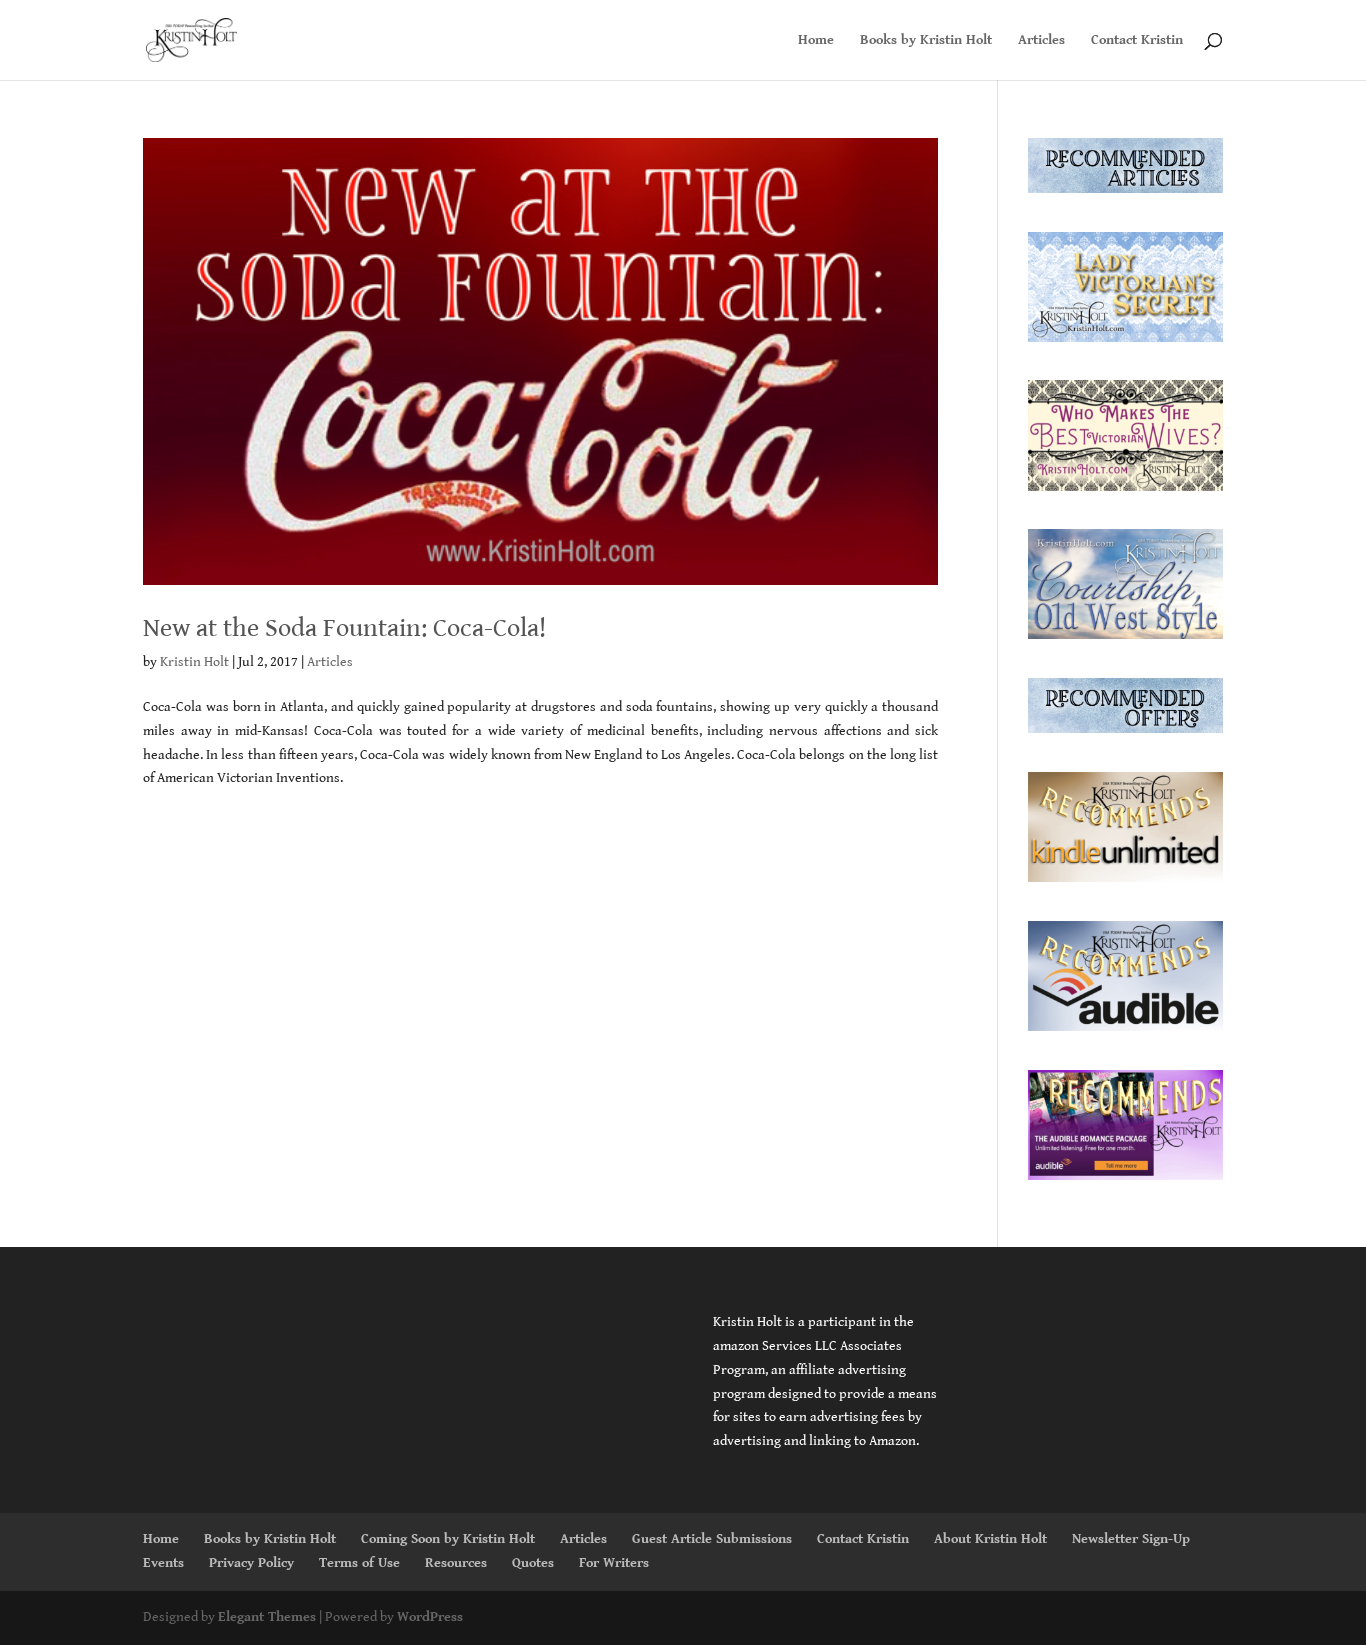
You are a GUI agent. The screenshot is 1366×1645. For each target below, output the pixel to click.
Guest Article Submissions (712, 1539)
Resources (456, 1563)
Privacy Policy (251, 1563)
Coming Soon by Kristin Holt (448, 1539)
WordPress (430, 1617)
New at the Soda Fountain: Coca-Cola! (344, 628)
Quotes (533, 1563)
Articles (1041, 40)
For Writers (614, 1563)
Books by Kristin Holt (926, 40)
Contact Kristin (1137, 40)
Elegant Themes (267, 1617)
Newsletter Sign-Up (1131, 1539)
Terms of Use (359, 1563)
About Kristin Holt (990, 1539)
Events (163, 1563)
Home (816, 40)
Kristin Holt (194, 662)
